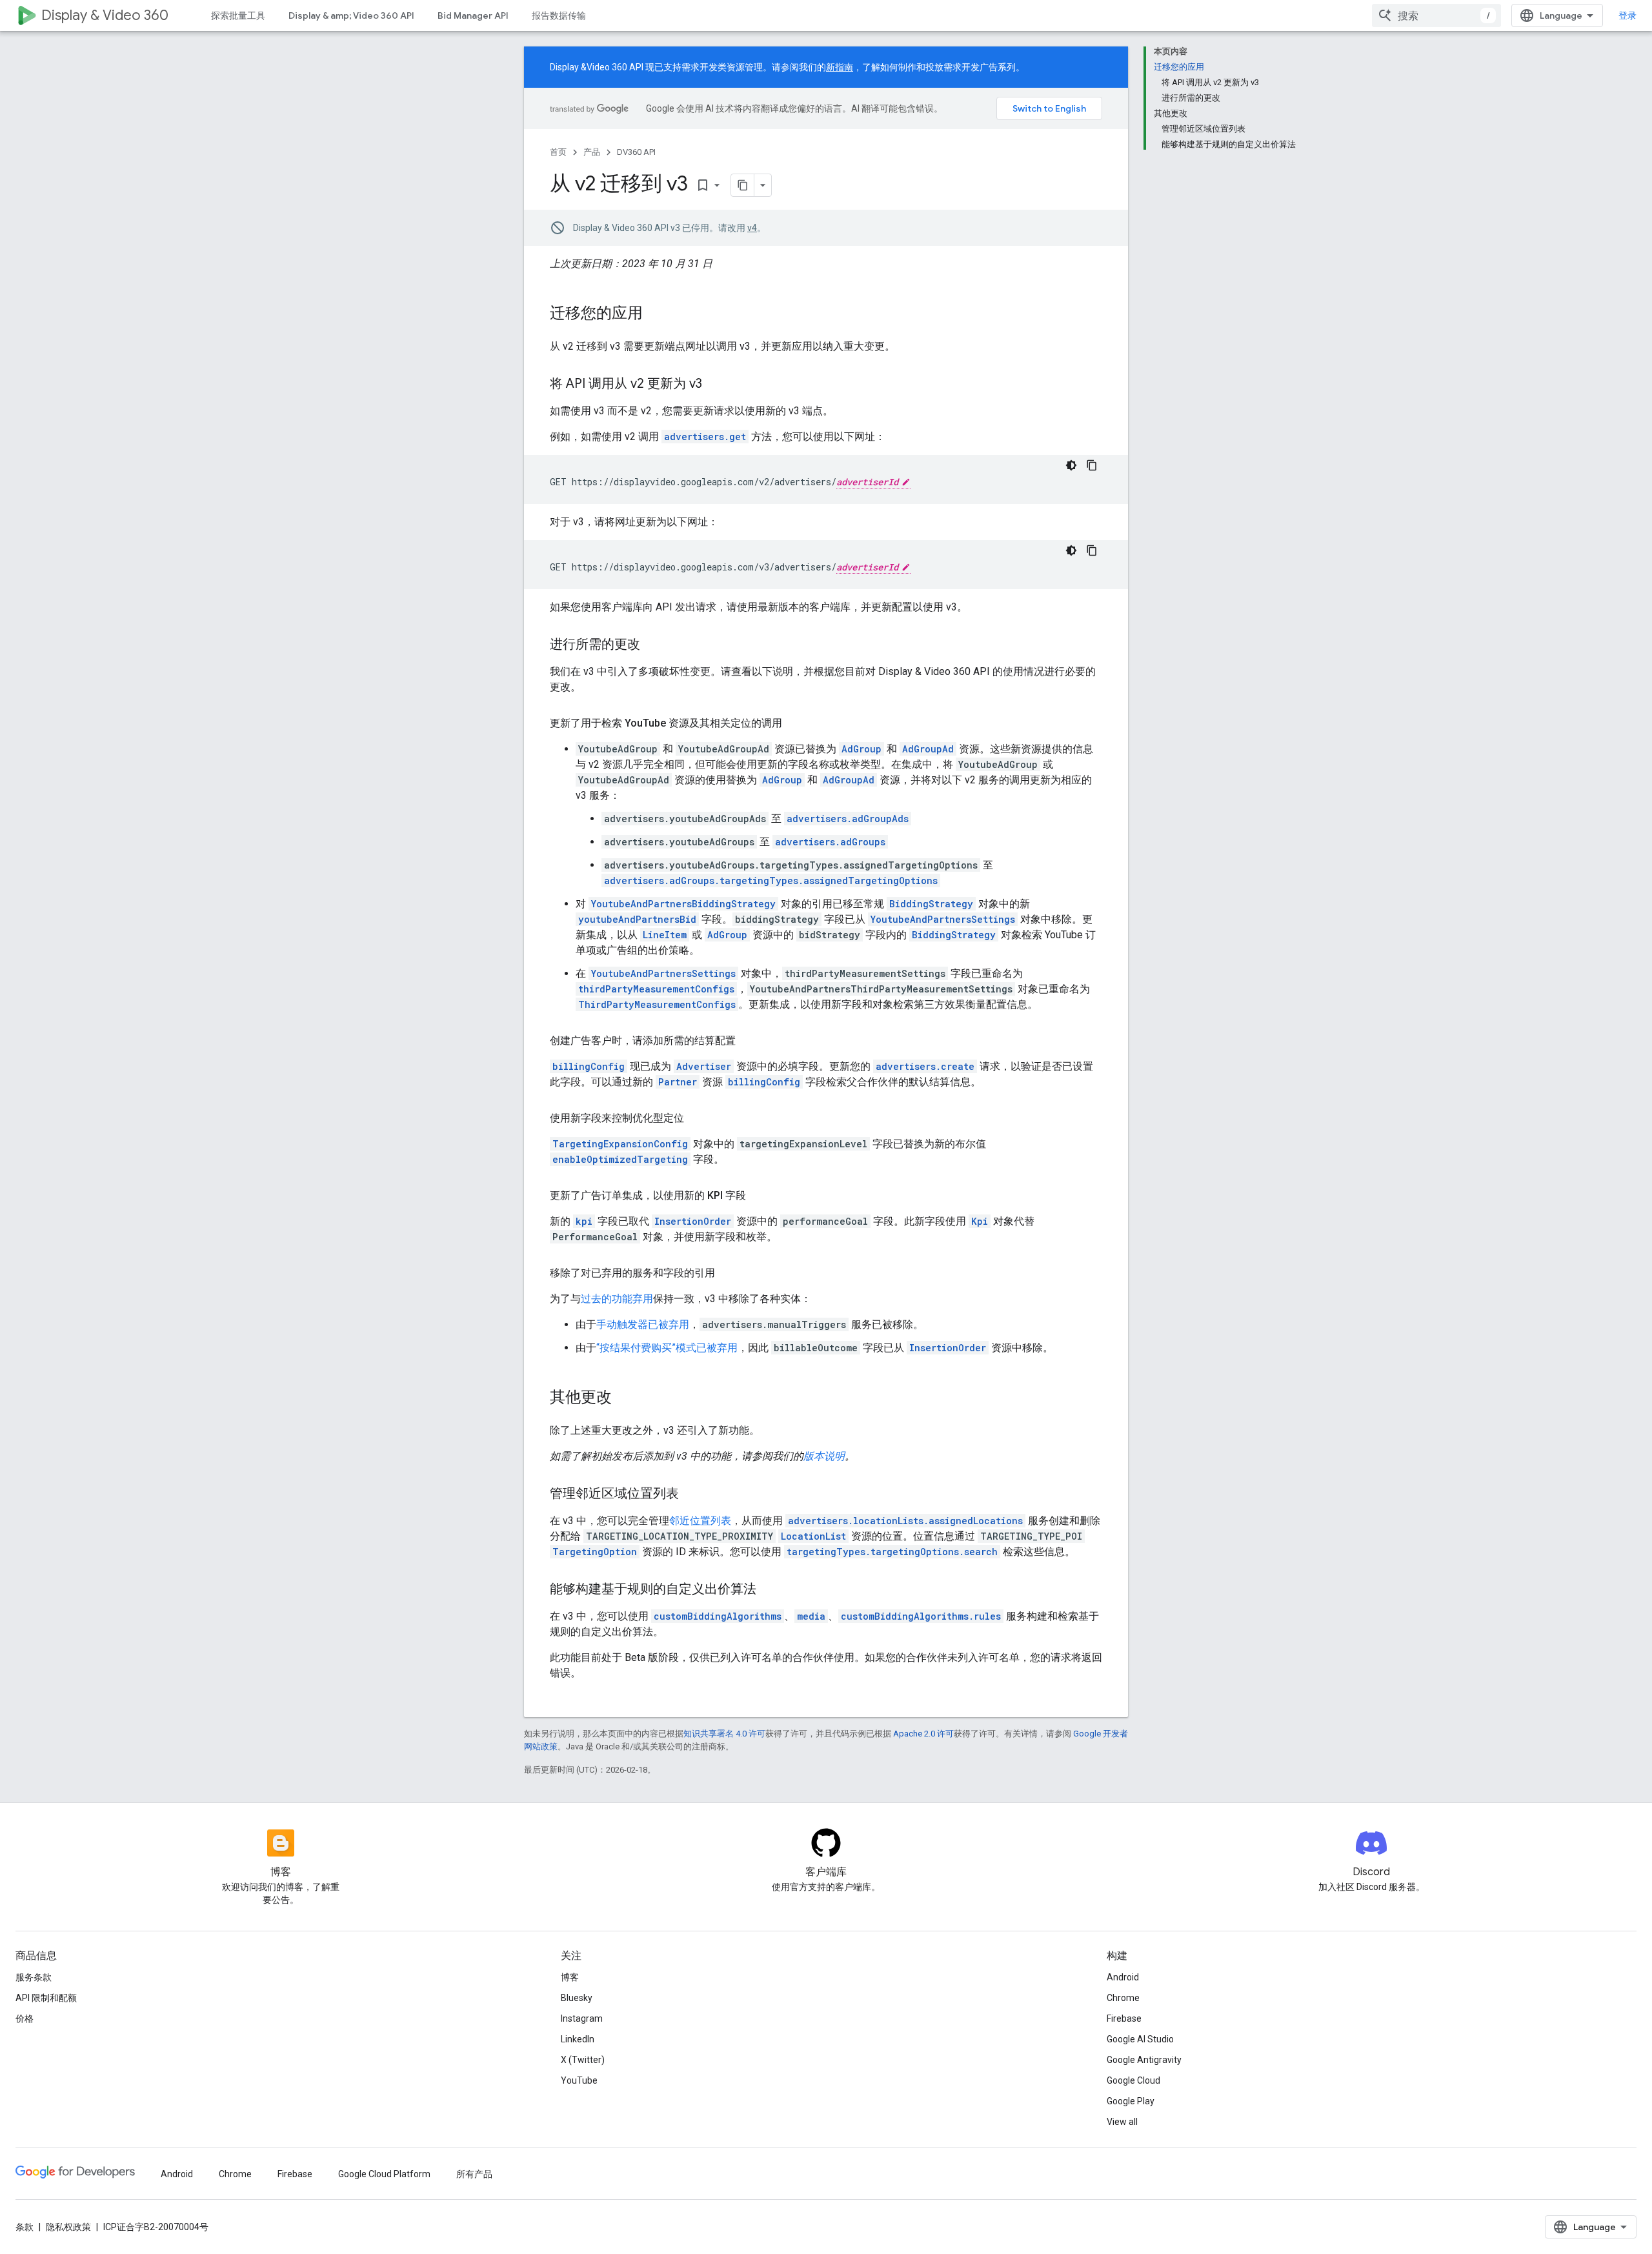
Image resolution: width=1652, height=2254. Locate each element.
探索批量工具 (238, 15)
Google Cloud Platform (384, 2174)
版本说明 (824, 1456)
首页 (558, 152)
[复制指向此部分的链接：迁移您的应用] (656, 314)
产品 (592, 152)
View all (1122, 2122)
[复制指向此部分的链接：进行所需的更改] (653, 645)
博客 (570, 1977)
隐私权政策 (68, 2227)
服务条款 (34, 1977)
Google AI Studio (1140, 2039)
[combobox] (1436, 15)
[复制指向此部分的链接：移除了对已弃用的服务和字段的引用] (728, 1273)
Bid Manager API (473, 15)
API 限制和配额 (46, 1998)
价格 (25, 2018)
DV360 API (636, 152)
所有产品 (474, 2174)
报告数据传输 (559, 15)
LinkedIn (578, 2039)
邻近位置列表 (700, 1521)
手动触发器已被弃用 (643, 1324)
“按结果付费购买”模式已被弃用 (667, 1348)
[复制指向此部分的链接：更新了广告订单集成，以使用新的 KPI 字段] (759, 1196)
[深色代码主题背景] (1071, 465)
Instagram (582, 2018)
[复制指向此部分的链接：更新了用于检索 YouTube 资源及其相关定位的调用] (795, 723)
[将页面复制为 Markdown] (743, 185)
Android (1123, 1977)
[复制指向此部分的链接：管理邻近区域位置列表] (692, 1494)
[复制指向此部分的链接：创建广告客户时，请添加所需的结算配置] (749, 1041)
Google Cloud (1133, 2080)
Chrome (1123, 1998)
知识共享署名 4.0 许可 (724, 1734)
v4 (752, 228)
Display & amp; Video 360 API (351, 15)
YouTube (579, 2080)
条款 (25, 2227)
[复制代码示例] (1092, 465)
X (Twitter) (583, 2060)
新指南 (840, 67)
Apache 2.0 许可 (923, 1734)
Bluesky (577, 1998)
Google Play (1131, 2101)
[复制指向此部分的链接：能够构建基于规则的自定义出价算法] (769, 1590)
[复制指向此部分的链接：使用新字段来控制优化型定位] (697, 1118)
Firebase (1124, 2018)
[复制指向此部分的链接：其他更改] (625, 1398)
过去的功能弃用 (617, 1299)
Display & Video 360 (105, 15)
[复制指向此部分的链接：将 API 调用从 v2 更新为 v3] (715, 385)
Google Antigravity (1144, 2060)
